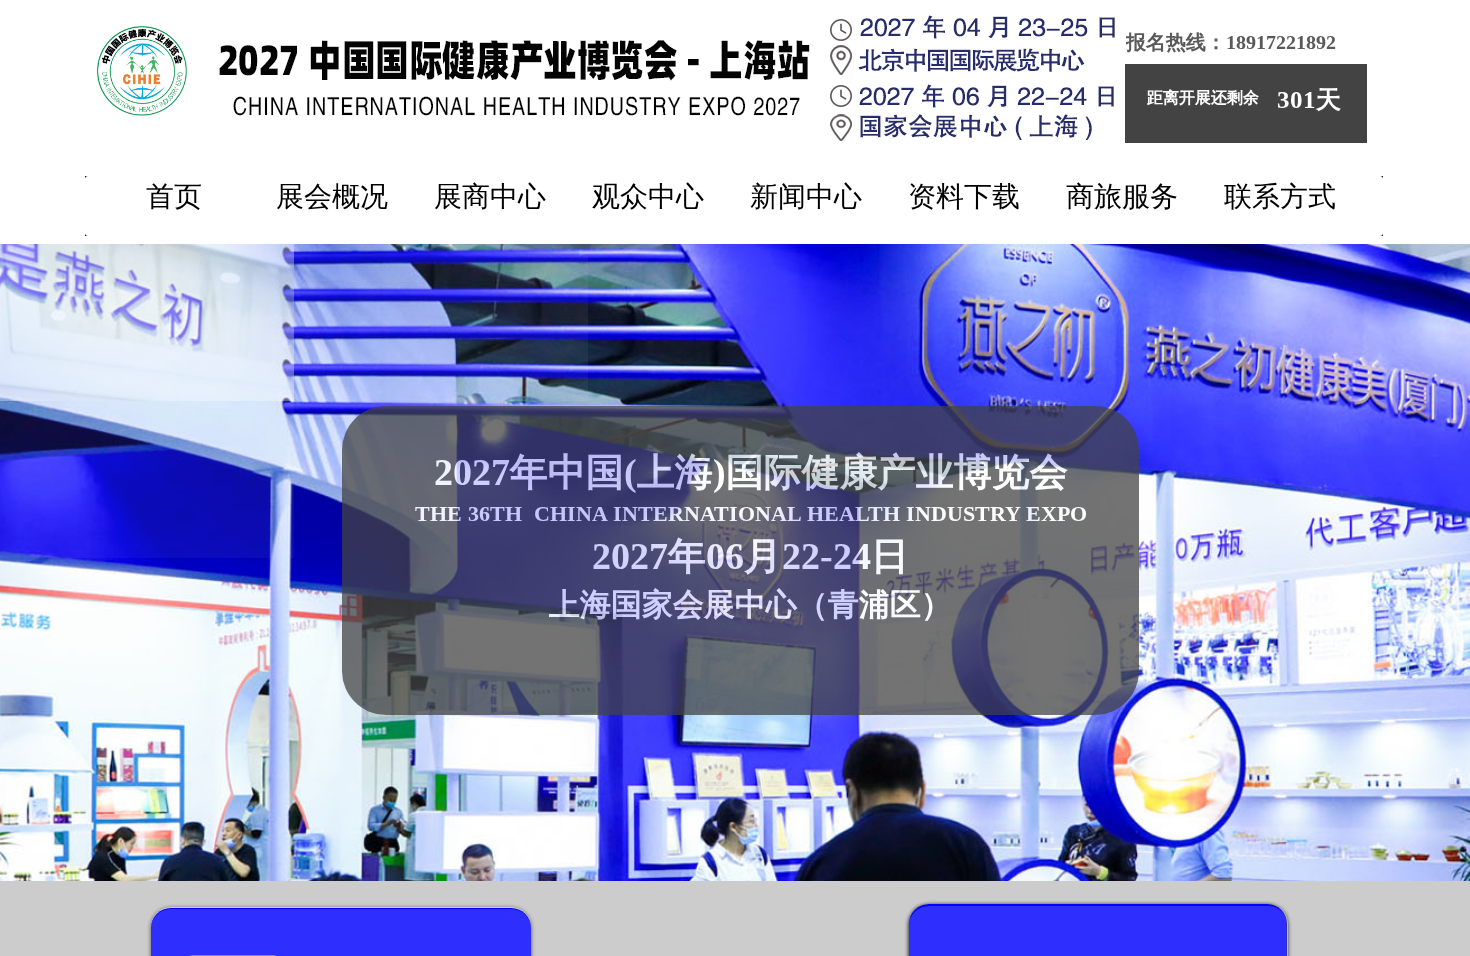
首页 (174, 196)
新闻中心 (806, 196)
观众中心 (648, 196)
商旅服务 (1122, 196)
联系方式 (1280, 196)
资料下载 (964, 196)
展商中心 (490, 196)
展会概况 (332, 196)
